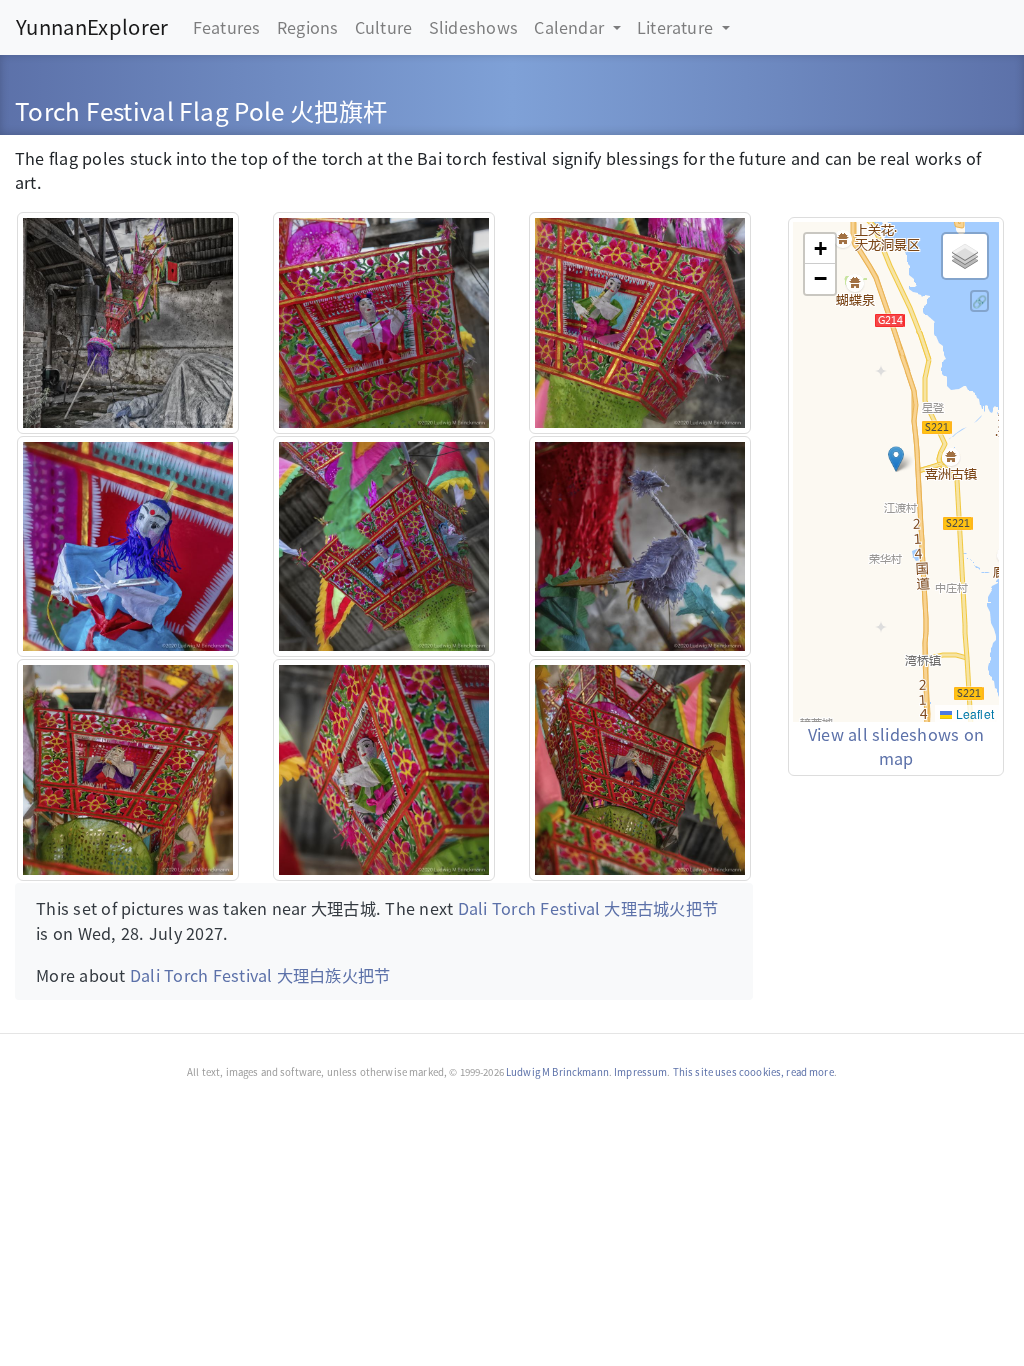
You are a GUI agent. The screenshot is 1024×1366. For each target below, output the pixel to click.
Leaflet (972, 713)
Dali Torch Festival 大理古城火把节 (588, 908)
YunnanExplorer (92, 26)
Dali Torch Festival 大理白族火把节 (260, 975)
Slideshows (473, 27)
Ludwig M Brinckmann (557, 1072)
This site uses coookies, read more (753, 1072)
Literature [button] (677, 27)
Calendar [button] (571, 27)
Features (227, 27)
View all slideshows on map (896, 746)
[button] (896, 459)
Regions (308, 27)
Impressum (640, 1072)
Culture (384, 27)
